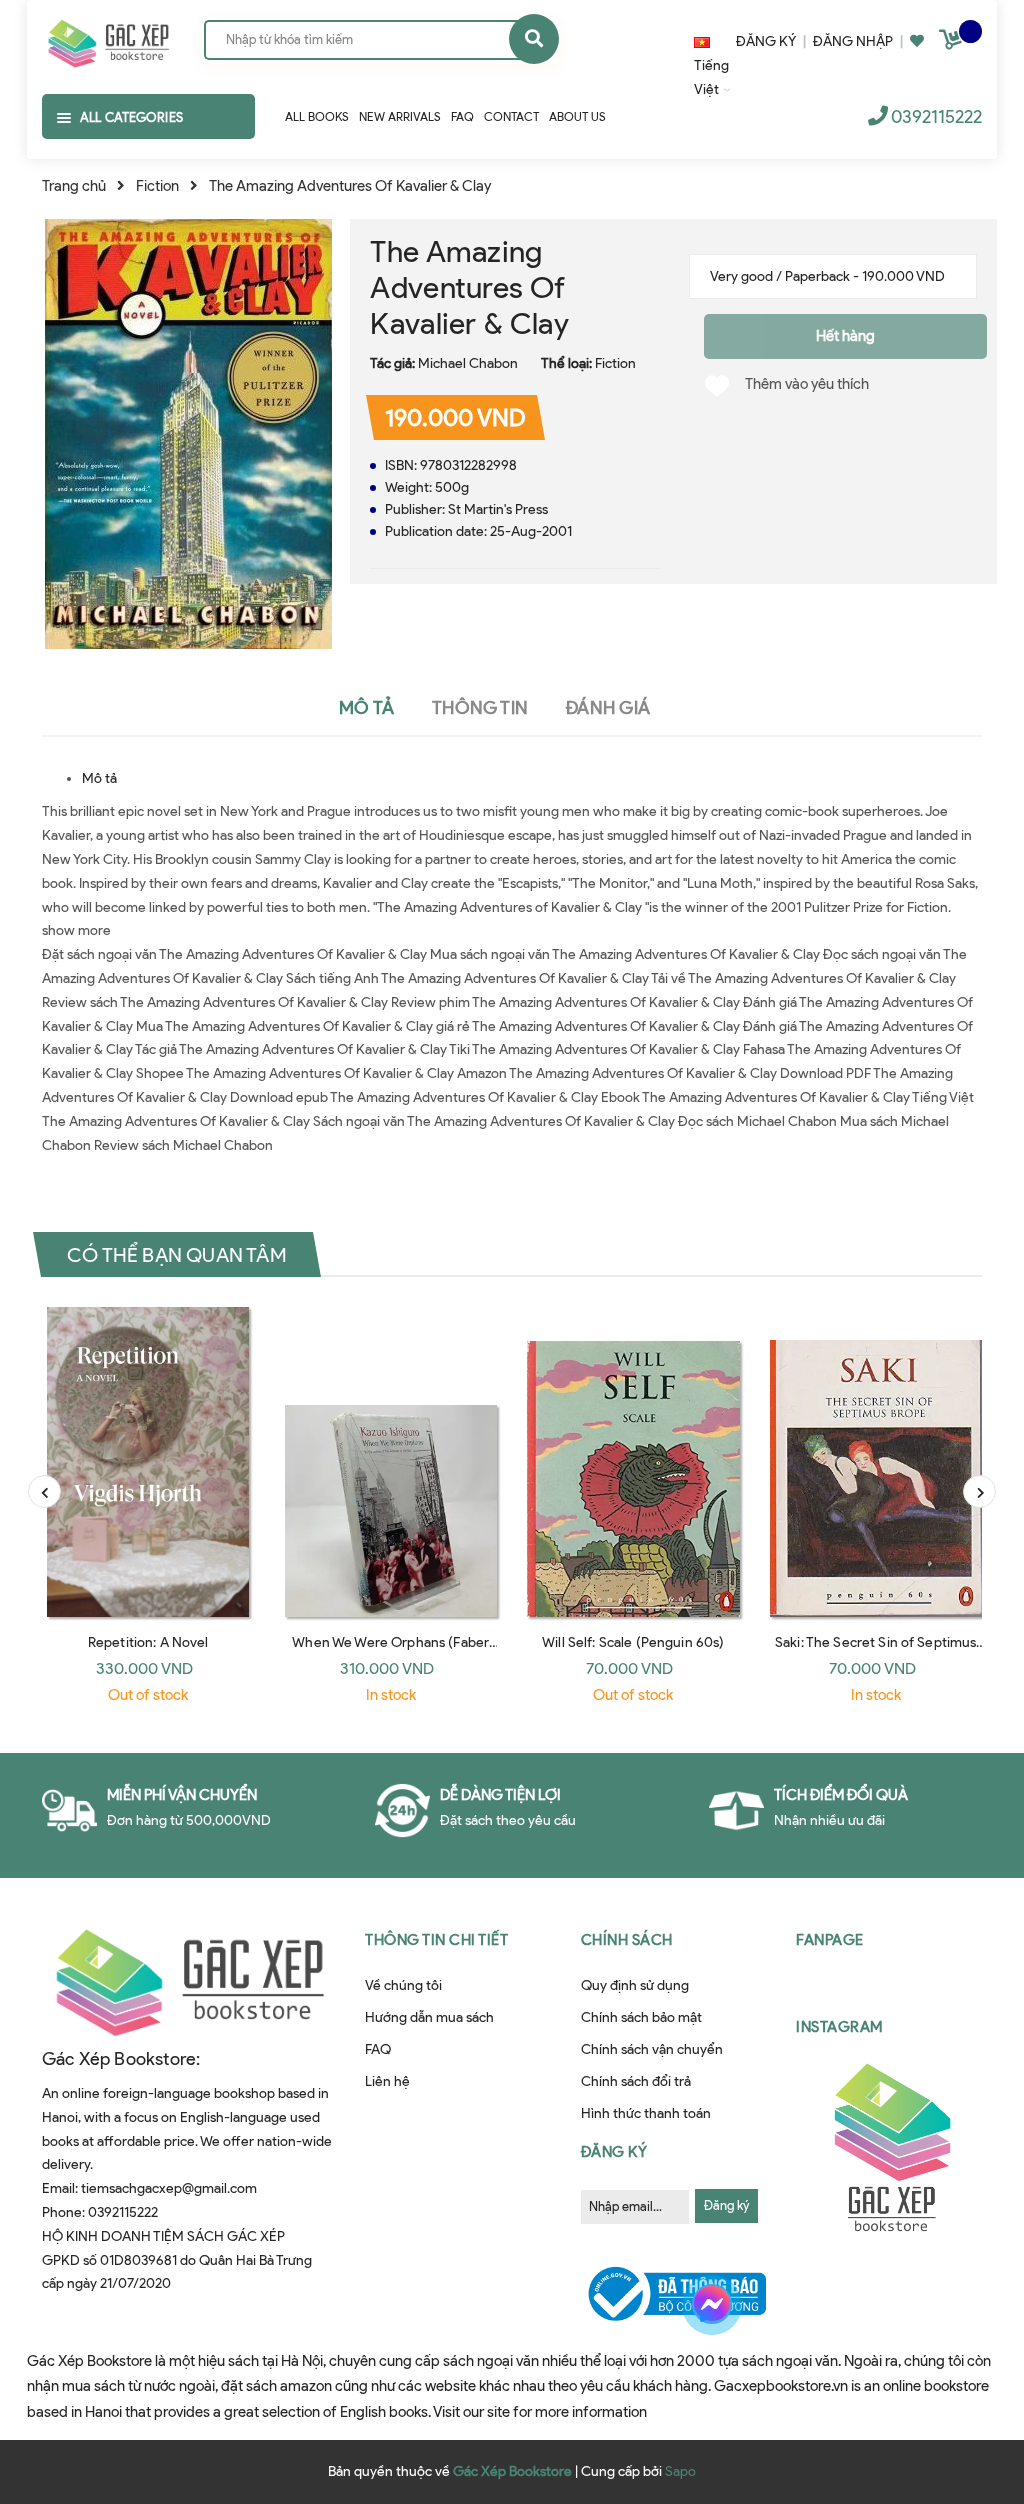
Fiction (615, 363)
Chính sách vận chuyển (652, 2049)
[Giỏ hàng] (953, 43)
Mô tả (99, 778)
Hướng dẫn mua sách (429, 2017)
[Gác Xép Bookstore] (108, 39)
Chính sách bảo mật (641, 2017)
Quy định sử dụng (635, 1985)
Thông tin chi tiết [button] (436, 1940)
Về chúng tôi (403, 1985)
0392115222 (936, 117)
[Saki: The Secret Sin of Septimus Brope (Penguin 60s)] (876, 1462)
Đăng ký (726, 2205)
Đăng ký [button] (614, 2152)
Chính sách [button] (627, 1940)
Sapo (680, 2471)
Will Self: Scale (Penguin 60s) (633, 1642)
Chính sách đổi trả (636, 2081)
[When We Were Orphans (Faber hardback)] (391, 1462)
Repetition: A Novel (148, 1642)
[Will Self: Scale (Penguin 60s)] (633, 1462)
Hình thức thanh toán (646, 2113)
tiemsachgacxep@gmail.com (169, 2188)
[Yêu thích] (917, 41)
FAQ (378, 2049)
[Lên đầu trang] (968, 2387)
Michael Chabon (468, 363)
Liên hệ (387, 2081)
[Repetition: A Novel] (148, 1462)
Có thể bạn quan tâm (177, 1255)
